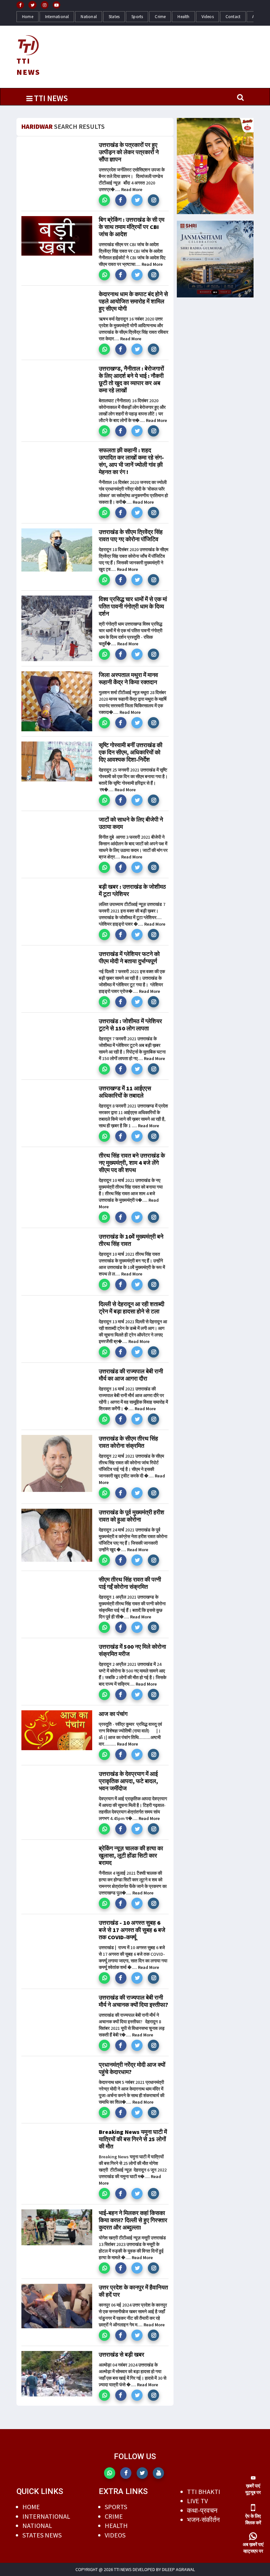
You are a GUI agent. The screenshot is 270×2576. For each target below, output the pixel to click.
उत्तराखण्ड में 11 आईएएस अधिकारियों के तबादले (125, 1092)
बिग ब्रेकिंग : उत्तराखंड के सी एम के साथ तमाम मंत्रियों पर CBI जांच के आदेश (132, 227)
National (89, 17)
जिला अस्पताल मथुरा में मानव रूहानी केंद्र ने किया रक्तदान (128, 678)
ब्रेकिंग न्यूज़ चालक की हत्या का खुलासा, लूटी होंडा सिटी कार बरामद (131, 1855)
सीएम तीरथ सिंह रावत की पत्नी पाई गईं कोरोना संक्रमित (130, 1583)
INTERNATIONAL (46, 2516)
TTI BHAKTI (204, 2492)
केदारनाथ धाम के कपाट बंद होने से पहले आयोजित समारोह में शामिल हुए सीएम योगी (133, 301)
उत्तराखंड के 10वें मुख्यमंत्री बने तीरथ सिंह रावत (131, 1240)
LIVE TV (197, 2501)
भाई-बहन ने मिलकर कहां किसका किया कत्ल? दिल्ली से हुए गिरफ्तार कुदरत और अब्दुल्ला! (133, 2220)
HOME (31, 2507)
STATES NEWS (42, 2535)
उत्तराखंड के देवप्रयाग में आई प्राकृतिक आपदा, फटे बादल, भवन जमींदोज (128, 1781)
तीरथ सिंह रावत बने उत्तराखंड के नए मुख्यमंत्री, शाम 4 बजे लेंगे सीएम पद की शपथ (132, 1163)
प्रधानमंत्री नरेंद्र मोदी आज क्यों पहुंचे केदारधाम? (132, 2068)
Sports (137, 17)
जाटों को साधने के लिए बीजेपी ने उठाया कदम (131, 823)
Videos (208, 17)
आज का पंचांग (113, 1714)
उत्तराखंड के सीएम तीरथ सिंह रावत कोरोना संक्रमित (128, 1442)
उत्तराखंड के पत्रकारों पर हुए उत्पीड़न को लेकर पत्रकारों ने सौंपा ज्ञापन (129, 152)
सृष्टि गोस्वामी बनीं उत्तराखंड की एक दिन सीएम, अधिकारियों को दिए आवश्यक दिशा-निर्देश (131, 752)
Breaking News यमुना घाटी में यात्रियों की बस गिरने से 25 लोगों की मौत (133, 2139)
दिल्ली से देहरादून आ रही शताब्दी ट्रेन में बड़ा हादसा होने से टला (132, 1308)
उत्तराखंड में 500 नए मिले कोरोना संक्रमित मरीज (132, 1650)
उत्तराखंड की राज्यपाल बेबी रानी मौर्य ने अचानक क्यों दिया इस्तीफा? (134, 2001)
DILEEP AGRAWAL (178, 2569)
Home (28, 17)
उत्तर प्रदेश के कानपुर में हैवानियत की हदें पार (133, 2291)
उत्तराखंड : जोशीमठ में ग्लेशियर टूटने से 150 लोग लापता (130, 1025)
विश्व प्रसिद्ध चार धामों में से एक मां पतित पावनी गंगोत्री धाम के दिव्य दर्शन (133, 606)
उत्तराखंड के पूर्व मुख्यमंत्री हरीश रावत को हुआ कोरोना (132, 1516)
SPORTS (116, 2507)
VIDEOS (115, 2535)
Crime (160, 17)
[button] (104, 200)
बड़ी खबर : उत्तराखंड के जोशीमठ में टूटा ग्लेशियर (132, 890)
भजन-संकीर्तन (203, 2520)
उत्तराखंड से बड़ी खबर (121, 2354)
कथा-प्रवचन (202, 2510)
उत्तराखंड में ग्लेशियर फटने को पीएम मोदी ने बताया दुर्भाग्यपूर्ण (129, 957)
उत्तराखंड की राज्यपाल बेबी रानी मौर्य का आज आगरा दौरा (131, 1375)
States (114, 17)
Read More (132, 189)
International (57, 17)
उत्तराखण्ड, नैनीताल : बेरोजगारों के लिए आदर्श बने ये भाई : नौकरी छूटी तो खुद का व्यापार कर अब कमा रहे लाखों (131, 379)
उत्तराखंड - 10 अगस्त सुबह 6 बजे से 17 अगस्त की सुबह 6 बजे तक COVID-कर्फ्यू (132, 1930)
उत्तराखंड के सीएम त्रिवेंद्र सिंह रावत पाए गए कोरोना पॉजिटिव (131, 535)
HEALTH (116, 2525)
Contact (233, 17)
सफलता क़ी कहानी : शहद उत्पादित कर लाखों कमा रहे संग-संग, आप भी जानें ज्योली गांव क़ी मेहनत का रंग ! (131, 461)
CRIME (114, 2516)
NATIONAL (37, 2525)
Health (183, 17)
